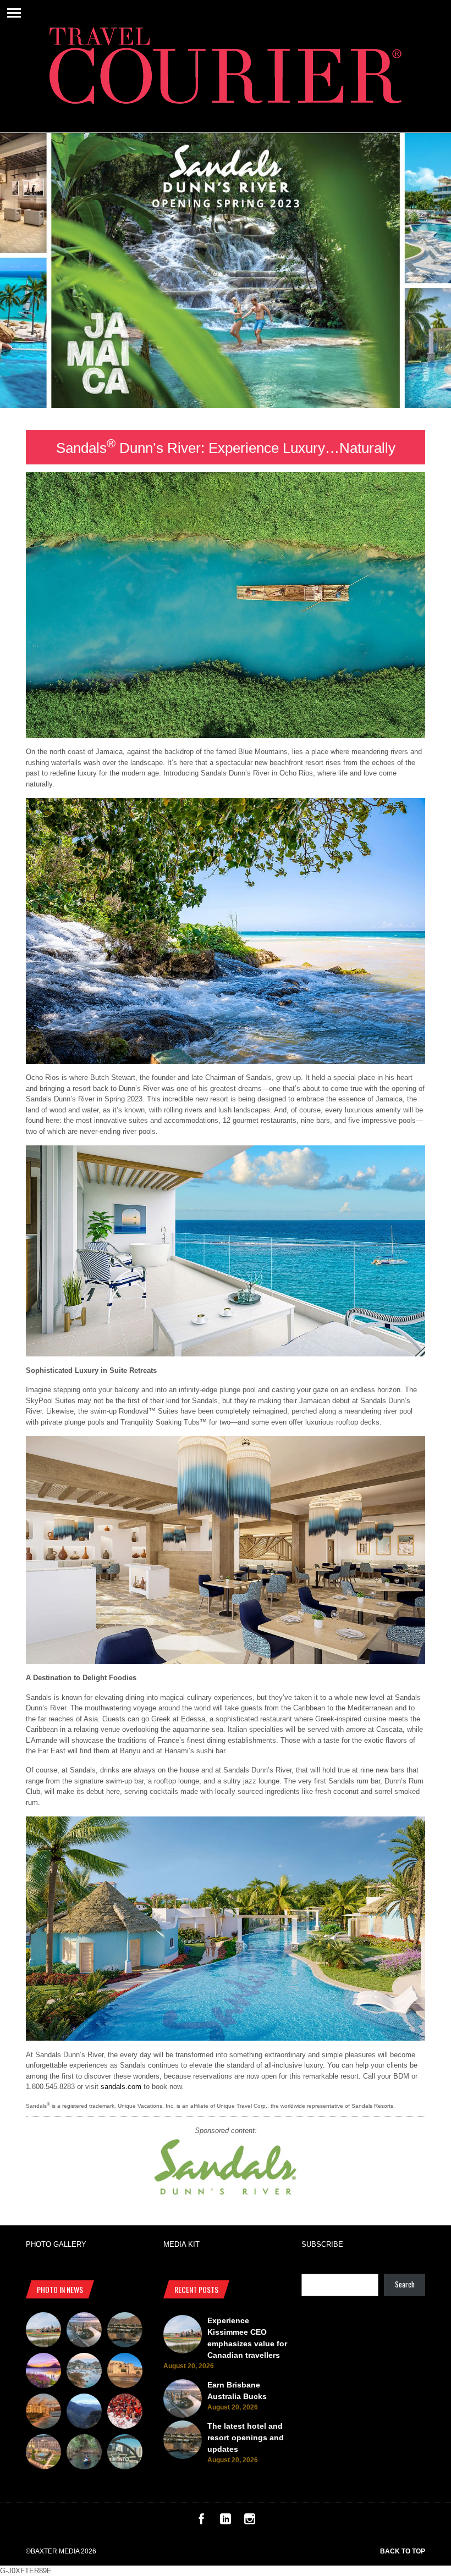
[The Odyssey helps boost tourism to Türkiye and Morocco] (125, 2372)
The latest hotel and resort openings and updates (246, 2437)
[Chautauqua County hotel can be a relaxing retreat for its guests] (43, 2453)
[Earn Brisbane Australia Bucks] (84, 2331)
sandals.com (121, 2087)
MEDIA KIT (182, 2244)
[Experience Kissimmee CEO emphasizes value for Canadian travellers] (43, 2331)
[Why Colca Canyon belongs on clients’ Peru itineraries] (84, 2413)
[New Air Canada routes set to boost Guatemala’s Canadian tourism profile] (43, 2372)
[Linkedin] (226, 2522)
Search (405, 2284)
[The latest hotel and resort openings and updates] (125, 2331)
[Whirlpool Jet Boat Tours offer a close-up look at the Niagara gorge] (125, 2413)
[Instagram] (250, 2522)
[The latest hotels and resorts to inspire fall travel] (43, 2413)
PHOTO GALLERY (56, 2244)
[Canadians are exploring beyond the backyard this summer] (84, 2453)
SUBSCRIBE (322, 2244)
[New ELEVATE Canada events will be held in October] (125, 2453)
